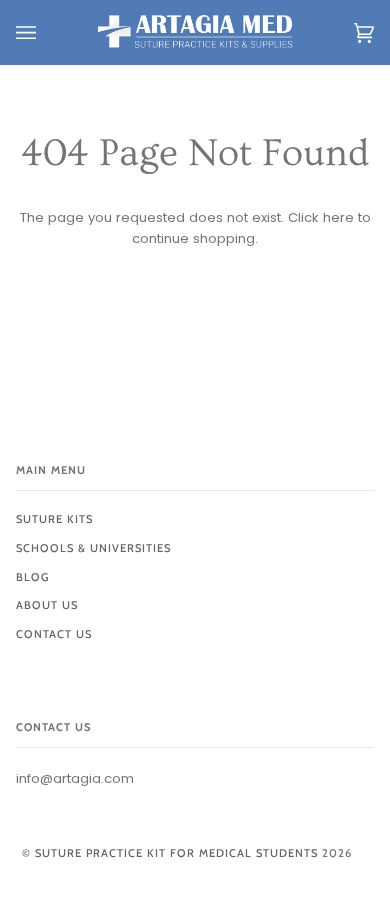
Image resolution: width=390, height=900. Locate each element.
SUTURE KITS (54, 519)
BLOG (32, 577)
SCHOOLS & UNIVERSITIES (93, 548)
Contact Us (54, 634)
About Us (47, 605)
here (338, 217)
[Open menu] (46, 32)
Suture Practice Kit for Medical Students (176, 853)
